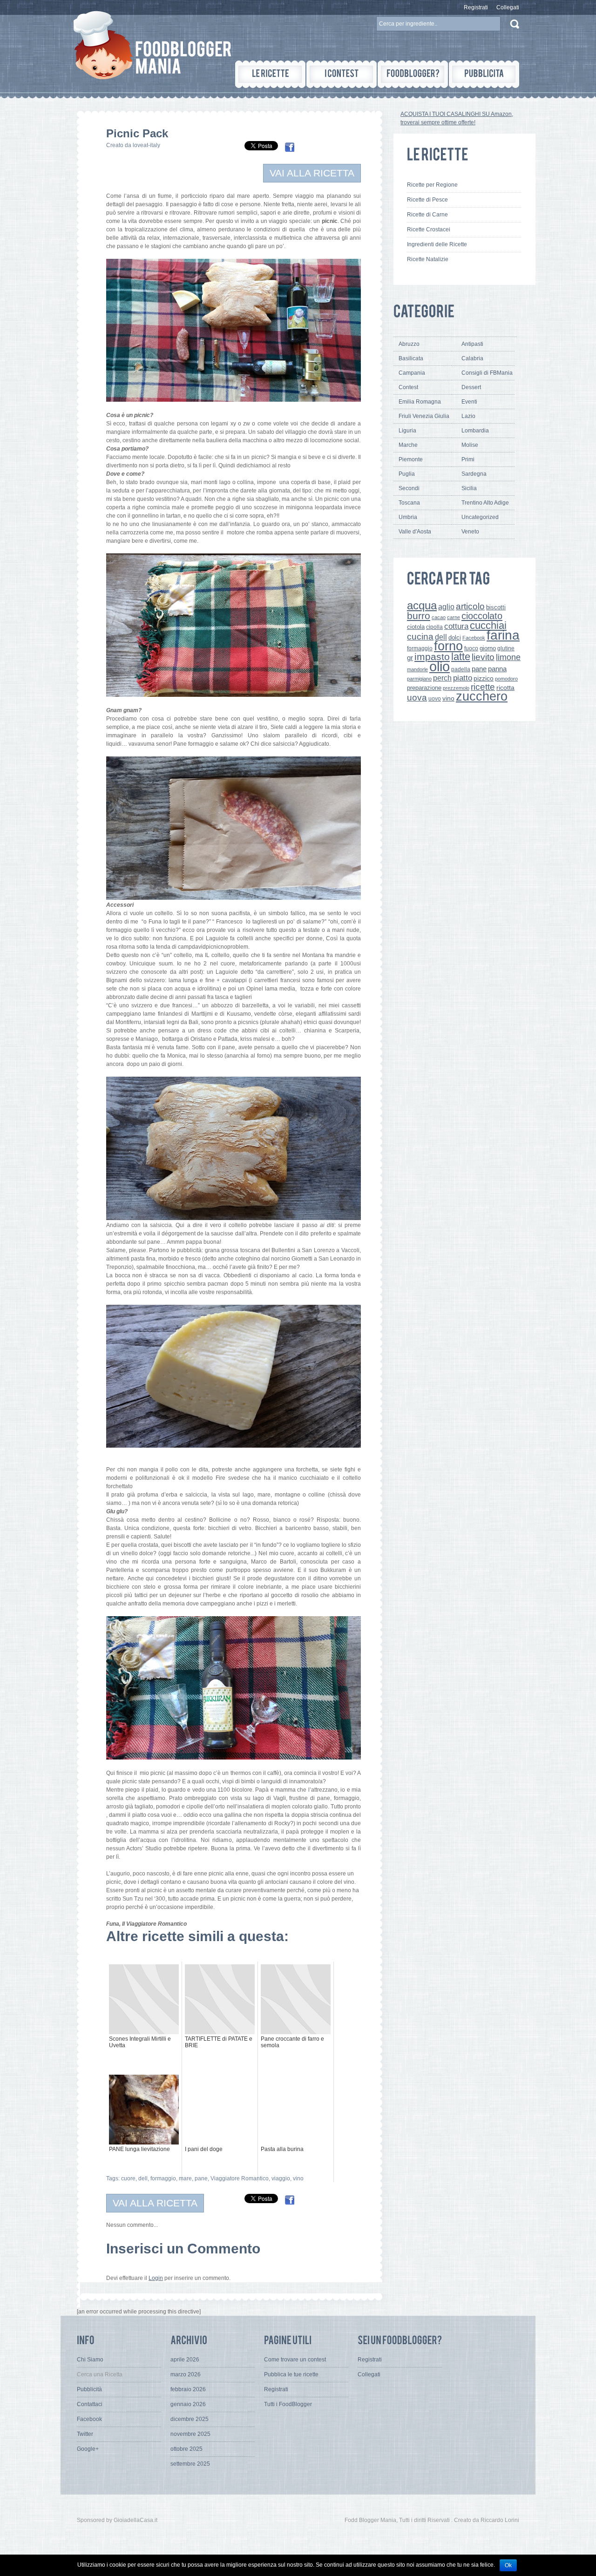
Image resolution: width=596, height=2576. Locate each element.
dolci (455, 637)
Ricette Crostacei (429, 229)
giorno (488, 648)
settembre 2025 (190, 2464)
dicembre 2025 (190, 2419)
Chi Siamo (90, 2360)
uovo (435, 699)
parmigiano (419, 679)
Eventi (469, 402)
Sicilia (469, 488)
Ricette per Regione (432, 185)
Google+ (88, 2449)
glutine (506, 648)
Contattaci (90, 2404)
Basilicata (411, 358)
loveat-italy (146, 145)
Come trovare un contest (295, 2360)
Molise (470, 445)
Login (156, 2278)
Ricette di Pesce (427, 200)
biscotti (496, 607)
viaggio (281, 2178)
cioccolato (482, 616)
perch (442, 678)
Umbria (408, 517)
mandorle (417, 669)
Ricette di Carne (427, 215)
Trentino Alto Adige (485, 503)
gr (410, 657)
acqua (422, 605)
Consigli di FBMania (487, 373)
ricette (483, 687)
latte (461, 657)
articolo (470, 606)
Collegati (508, 7)
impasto (432, 657)
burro (419, 616)
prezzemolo (456, 688)
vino (298, 2178)
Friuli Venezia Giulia (424, 416)
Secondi (409, 488)
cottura (456, 626)
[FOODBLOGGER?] (413, 74)
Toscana (409, 503)
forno (448, 646)
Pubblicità (89, 2389)
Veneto (470, 532)
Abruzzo (409, 344)
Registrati (476, 7)
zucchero (482, 696)
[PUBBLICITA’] (484, 74)
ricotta (505, 688)
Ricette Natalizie (428, 259)
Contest (408, 387)
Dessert (471, 387)
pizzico (484, 678)
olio (440, 666)
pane (201, 2178)
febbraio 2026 (188, 2389)
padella (461, 669)
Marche (408, 445)
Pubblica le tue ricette (291, 2374)
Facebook (474, 638)
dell (143, 2178)
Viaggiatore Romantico (240, 2178)
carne (454, 617)
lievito (483, 657)
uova (417, 698)
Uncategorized (480, 517)
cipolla (434, 627)
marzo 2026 (186, 2374)
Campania (412, 373)
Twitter (85, 2434)
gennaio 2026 (188, 2404)
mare (185, 2178)
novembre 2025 (190, 2434)
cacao (439, 617)
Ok (508, 2565)
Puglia (407, 474)
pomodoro (506, 679)
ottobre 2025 (186, 2449)
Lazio (468, 416)
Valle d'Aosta (415, 532)
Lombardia (475, 431)
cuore (128, 2178)
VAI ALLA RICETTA (312, 173)
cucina (420, 637)
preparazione (424, 688)
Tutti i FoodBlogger (288, 2404)
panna (497, 669)
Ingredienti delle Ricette (437, 244)
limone (508, 657)
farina (503, 635)
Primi (468, 459)
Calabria (472, 358)
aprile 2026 (185, 2360)
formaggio (163, 2178)
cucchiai (488, 625)
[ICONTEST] (342, 74)
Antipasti (472, 344)
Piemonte (411, 459)
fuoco (471, 648)
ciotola (416, 627)
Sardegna (474, 474)
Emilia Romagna (420, 402)
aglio (446, 607)
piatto (463, 678)
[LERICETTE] (270, 74)
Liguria (407, 431)
